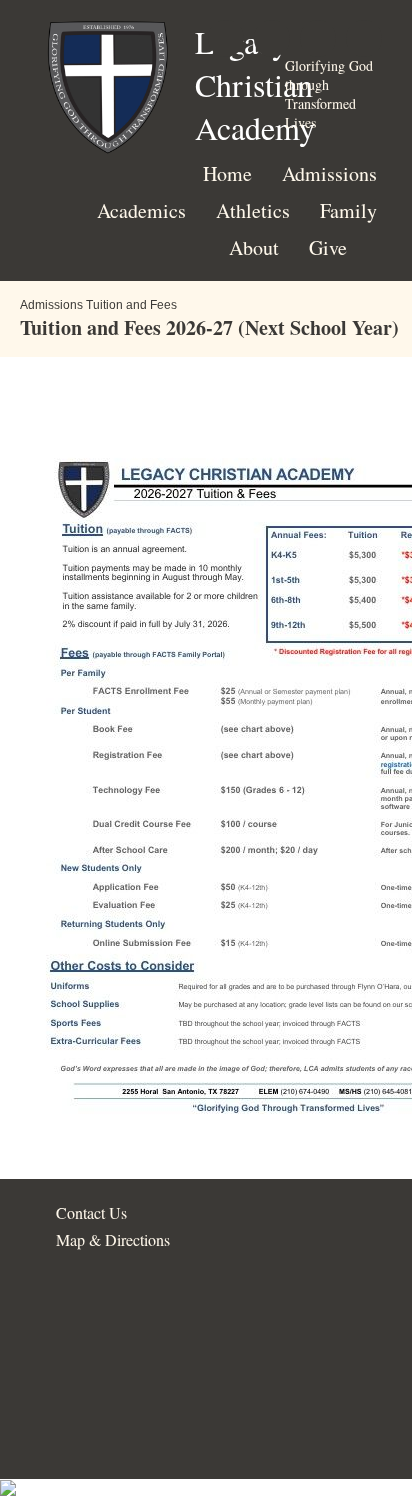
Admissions (329, 173)
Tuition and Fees (131, 305)
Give (328, 247)
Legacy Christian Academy (255, 84)
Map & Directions (108, 1239)
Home (227, 173)
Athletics (253, 210)
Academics (141, 210)
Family (348, 210)
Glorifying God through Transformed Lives (329, 94)
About (254, 247)
